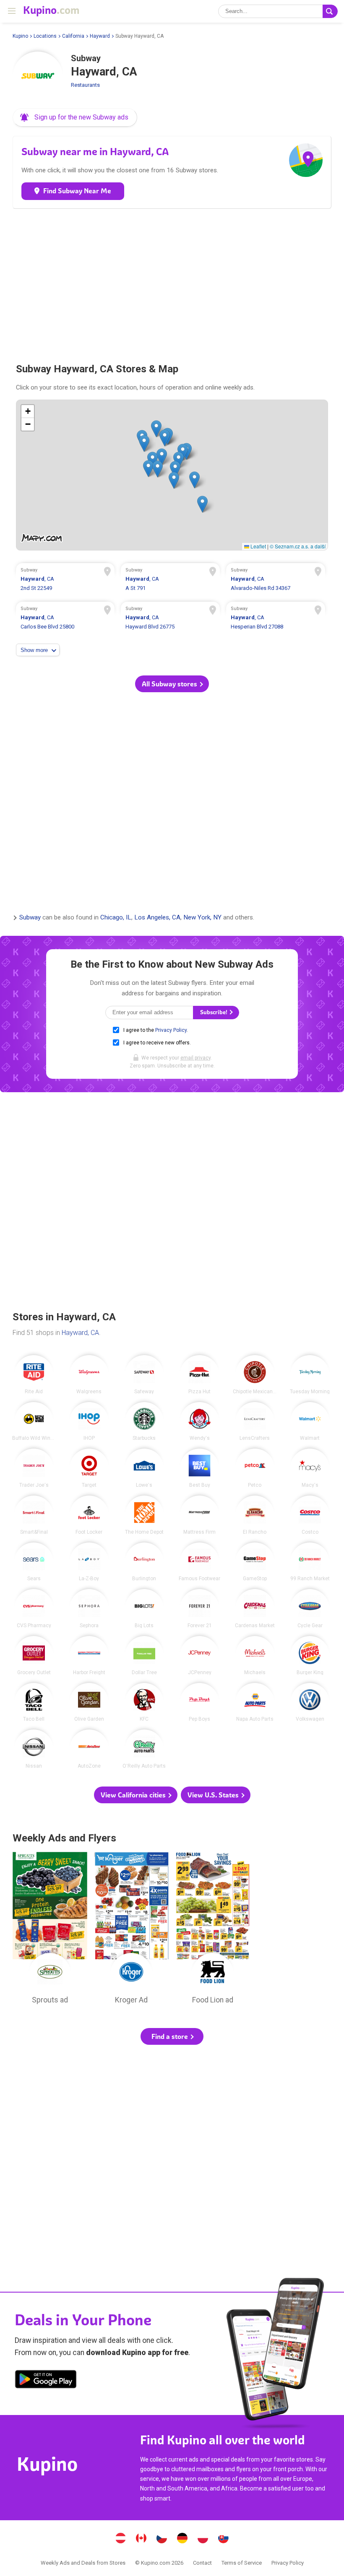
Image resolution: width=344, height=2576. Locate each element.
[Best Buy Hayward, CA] (199, 1468)
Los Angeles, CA (157, 918)
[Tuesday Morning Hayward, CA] (310, 1375)
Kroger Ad (131, 1930)
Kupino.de (182, 2539)
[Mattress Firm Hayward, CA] (199, 1515)
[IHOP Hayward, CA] (89, 1422)
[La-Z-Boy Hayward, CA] (89, 1562)
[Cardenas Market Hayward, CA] (255, 1609)
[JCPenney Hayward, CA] (199, 1655)
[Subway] (38, 77)
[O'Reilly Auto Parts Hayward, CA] (145, 1749)
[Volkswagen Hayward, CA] (310, 1702)
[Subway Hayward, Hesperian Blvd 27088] (275, 619)
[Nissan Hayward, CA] (34, 1749)
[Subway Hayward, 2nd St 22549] (65, 580)
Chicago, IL (116, 918)
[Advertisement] (172, 282)
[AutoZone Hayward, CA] (89, 1749)
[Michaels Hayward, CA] (255, 1655)
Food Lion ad (213, 1930)
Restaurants (85, 85)
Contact (202, 2563)
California (73, 36)
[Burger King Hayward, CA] (310, 1655)
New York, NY (202, 918)
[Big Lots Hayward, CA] (145, 1609)
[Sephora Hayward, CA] (89, 1609)
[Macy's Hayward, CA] (310, 1468)
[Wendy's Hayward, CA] (199, 1422)
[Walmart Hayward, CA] (310, 1422)
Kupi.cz (162, 2539)
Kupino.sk (224, 2539)
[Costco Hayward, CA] (310, 1515)
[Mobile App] (46, 2381)
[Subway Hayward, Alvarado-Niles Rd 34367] (275, 580)
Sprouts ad (50, 1930)
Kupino (20, 36)
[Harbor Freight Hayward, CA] (89, 1655)
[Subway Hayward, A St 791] (170, 580)
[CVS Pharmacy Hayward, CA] (34, 1609)
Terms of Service (242, 2563)
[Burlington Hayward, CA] (145, 1562)
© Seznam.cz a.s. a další (298, 546)
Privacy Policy (171, 1030)
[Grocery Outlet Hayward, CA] (34, 1655)
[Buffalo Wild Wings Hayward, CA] (34, 1422)
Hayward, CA (80, 1333)
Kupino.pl (203, 2539)
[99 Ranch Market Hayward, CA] (310, 1562)
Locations (45, 36)
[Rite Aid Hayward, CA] (34, 1375)
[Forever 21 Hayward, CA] (199, 1609)
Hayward (100, 36)
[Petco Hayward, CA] (255, 1468)
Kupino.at (121, 2539)
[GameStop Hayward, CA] (255, 1562)
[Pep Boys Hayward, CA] (199, 1702)
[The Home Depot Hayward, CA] (145, 1515)
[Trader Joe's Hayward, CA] (34, 1468)
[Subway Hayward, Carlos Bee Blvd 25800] (65, 619)
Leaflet (258, 546)
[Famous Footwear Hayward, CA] (199, 1562)
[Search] (330, 11)
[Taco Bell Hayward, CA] (34, 1702)
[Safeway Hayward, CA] (145, 1375)
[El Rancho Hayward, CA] (255, 1515)
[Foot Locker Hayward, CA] (89, 1515)
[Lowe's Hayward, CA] (145, 1468)
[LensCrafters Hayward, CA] (255, 1422)
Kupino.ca (141, 2539)
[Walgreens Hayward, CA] (89, 1375)
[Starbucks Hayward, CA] (145, 1422)
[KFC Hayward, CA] (145, 1702)
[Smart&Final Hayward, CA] (34, 1515)
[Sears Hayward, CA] (34, 1562)
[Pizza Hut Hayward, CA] (199, 1375)
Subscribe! (214, 1012)
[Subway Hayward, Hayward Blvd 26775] (170, 619)
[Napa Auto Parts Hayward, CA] (255, 1702)
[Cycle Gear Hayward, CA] (310, 1609)
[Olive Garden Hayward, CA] (89, 1702)
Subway (30, 918)
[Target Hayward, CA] (89, 1468)
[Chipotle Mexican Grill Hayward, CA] (255, 1375)
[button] (75, 117)
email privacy (195, 1058)
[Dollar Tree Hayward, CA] (145, 1655)
